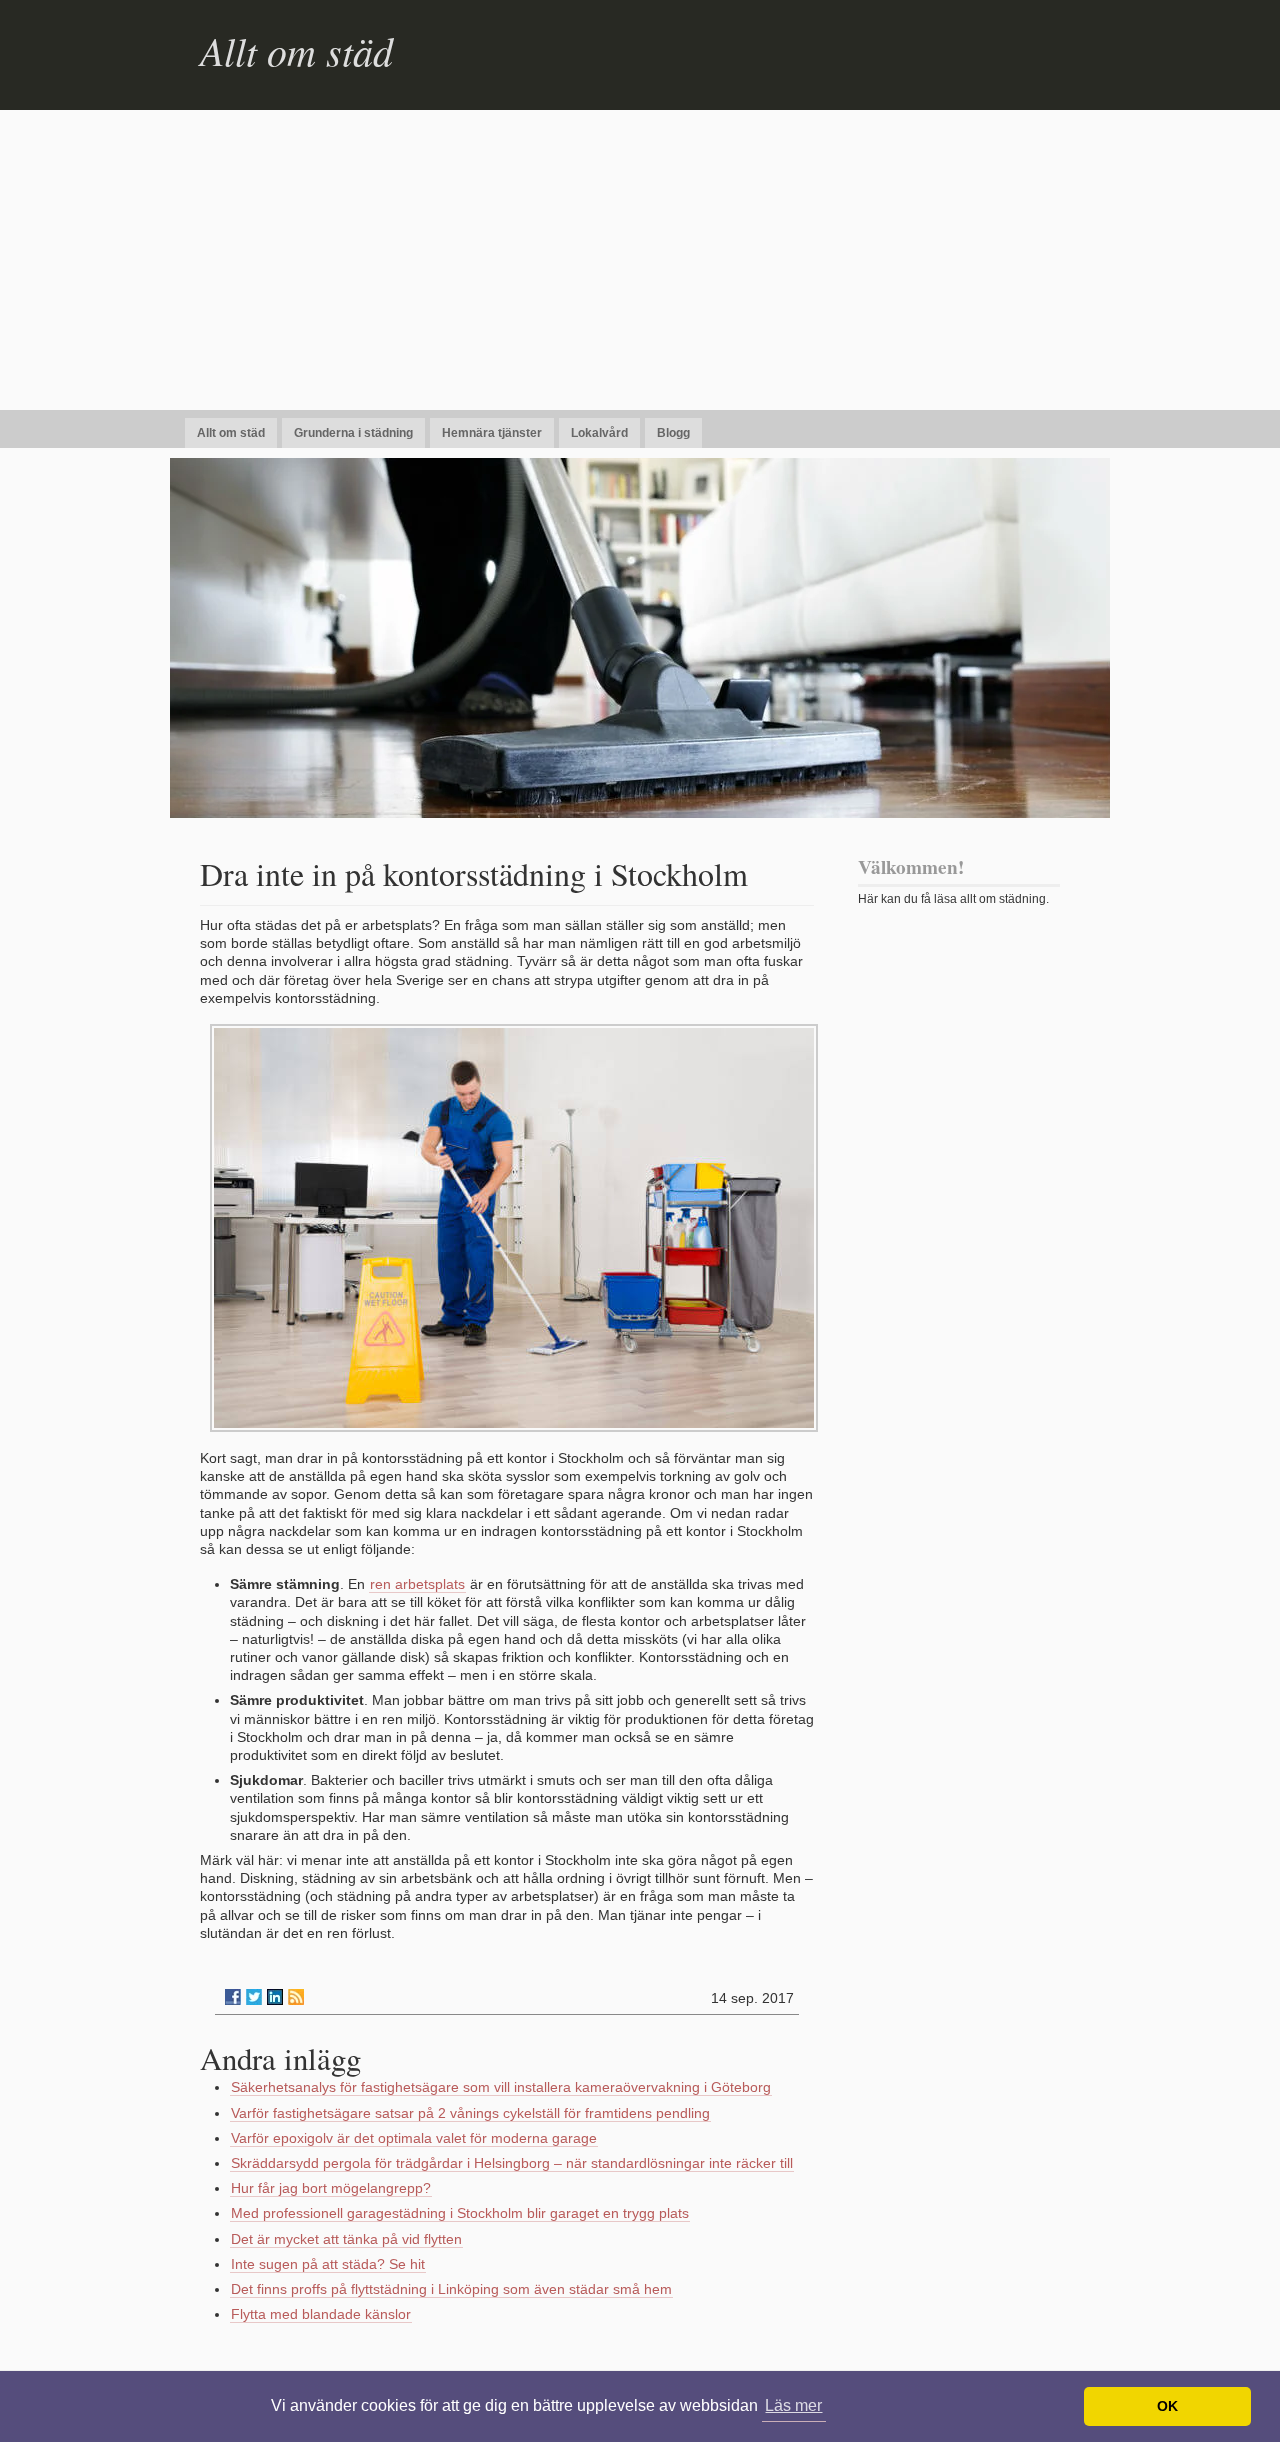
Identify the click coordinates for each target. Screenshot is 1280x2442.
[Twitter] (254, 1997)
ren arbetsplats (417, 1584)
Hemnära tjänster (492, 433)
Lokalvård (599, 433)
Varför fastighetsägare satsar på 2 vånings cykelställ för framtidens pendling (470, 2113)
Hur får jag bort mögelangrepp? (331, 2188)
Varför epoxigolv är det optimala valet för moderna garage (414, 2138)
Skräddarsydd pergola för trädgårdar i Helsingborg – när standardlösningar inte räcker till (512, 2163)
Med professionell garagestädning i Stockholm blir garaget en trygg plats (460, 2213)
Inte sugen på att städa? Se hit (328, 2264)
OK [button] (1167, 2406)
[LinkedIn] (275, 1997)
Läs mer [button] (793, 2405)
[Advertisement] (640, 260)
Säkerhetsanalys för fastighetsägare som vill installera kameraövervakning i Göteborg (501, 2087)
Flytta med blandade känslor (321, 2314)
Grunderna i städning (353, 433)
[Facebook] (233, 1997)
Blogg (673, 433)
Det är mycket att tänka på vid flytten (346, 2239)
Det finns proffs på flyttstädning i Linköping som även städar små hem (451, 2289)
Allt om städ (296, 50)
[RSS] (296, 1997)
